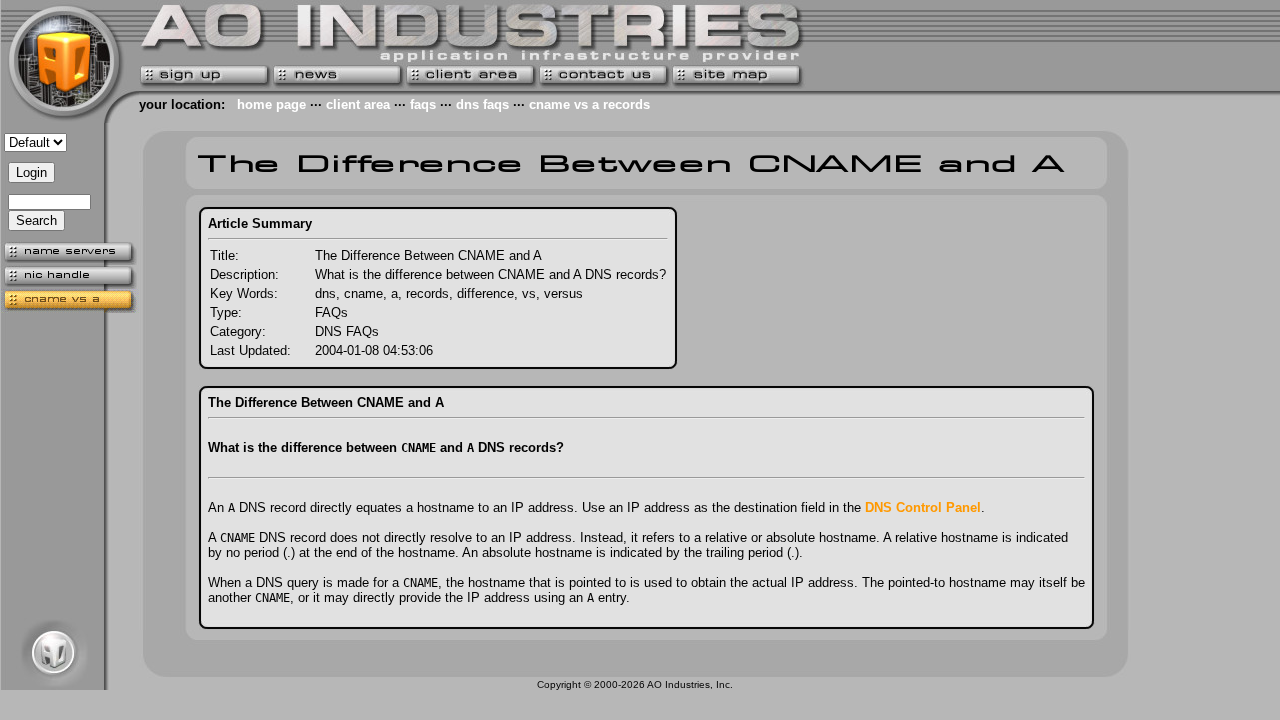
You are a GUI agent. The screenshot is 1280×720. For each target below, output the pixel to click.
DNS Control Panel (923, 507)
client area (358, 104)
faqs (423, 104)
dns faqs (482, 104)
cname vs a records (589, 104)
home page (271, 104)
